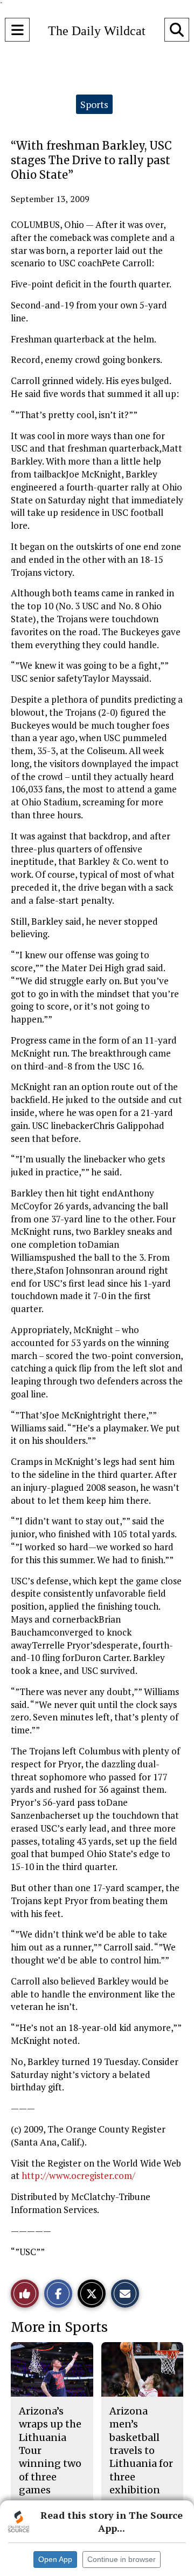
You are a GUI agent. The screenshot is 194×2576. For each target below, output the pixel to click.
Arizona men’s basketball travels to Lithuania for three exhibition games (141, 2457)
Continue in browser (122, 2559)
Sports (94, 104)
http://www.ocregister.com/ (78, 2175)
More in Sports (59, 2327)
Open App (55, 2559)
